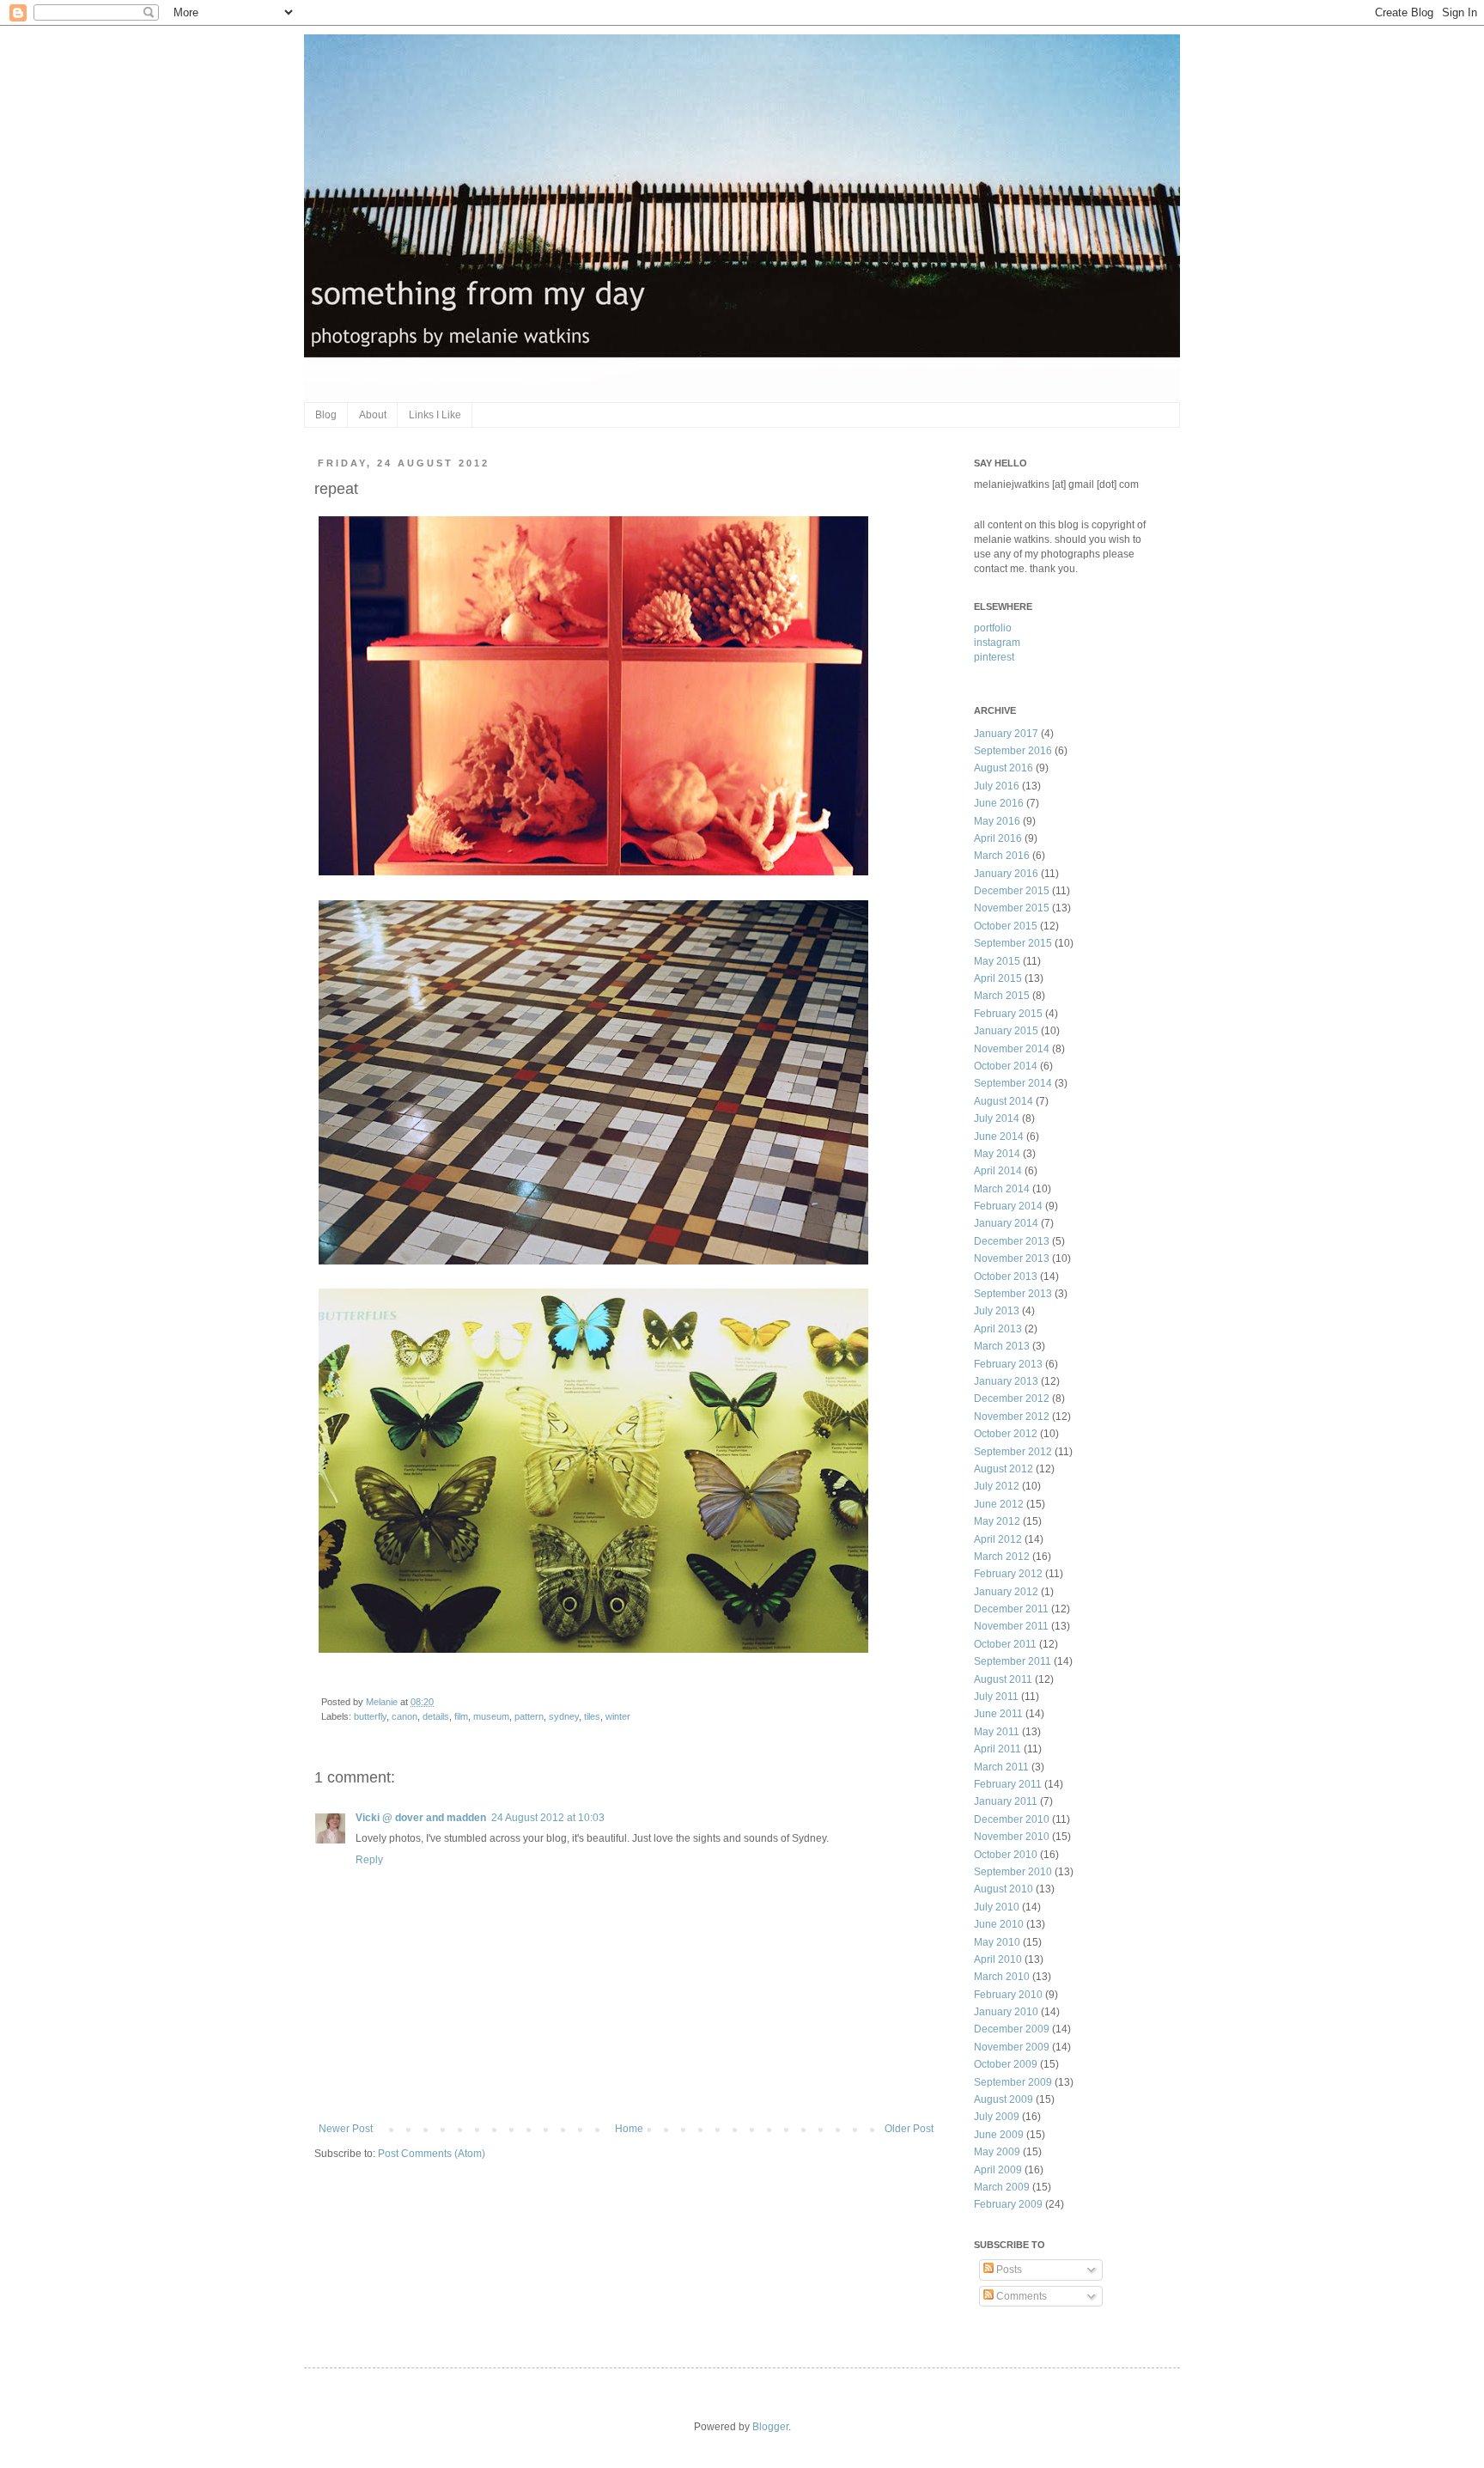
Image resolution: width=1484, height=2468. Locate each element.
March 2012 (1002, 1557)
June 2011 (998, 1714)
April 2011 (997, 1749)
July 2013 (997, 1311)
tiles (592, 1716)
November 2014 (1012, 1049)
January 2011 (1006, 1801)
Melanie (383, 1702)
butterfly (370, 1716)
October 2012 (1006, 1434)
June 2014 (999, 1136)
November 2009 (1012, 2047)
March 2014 (1002, 1189)
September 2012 (1013, 1452)
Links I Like (435, 415)
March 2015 (1002, 996)
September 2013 (1013, 1294)
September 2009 (1013, 2082)
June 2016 (999, 803)
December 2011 (1011, 1609)
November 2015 (1012, 908)
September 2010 (1013, 1872)
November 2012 (1012, 1417)
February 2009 (1008, 2204)
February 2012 (1008, 1574)
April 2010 (998, 1959)
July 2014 (997, 1118)
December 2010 (1012, 1819)
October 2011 (1005, 1644)
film (461, 1716)
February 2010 (1008, 1995)
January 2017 (1006, 734)
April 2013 (998, 1329)
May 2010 (997, 1942)
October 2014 (1006, 1066)
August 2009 (1004, 2099)
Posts (1008, 2270)
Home (629, 2129)
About (373, 415)
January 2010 (1006, 2012)
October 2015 (1006, 926)
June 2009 (999, 2135)
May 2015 (997, 961)
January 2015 (1006, 1031)
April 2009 (998, 2170)
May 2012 (997, 1521)
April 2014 (998, 1171)
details (436, 1716)
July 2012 (997, 1486)
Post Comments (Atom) (432, 2154)
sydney (564, 1716)
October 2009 (1006, 2064)
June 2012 (999, 1504)
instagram (997, 643)
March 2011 (1001, 1767)
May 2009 (997, 2152)
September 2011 (1013, 1661)
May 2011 (997, 1732)
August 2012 (1004, 1469)
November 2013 (1012, 1258)
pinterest (994, 657)
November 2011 (1011, 1626)
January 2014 (1006, 1223)
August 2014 (1004, 1101)
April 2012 (998, 1539)
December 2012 (1012, 1399)
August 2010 (1004, 1889)
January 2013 (1006, 1381)
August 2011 (1003, 1679)
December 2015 (1012, 891)
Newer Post (346, 2129)
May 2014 (997, 1154)
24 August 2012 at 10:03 (548, 1818)
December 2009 (1012, 2029)
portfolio (993, 628)
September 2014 (1013, 1083)
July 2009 (997, 2117)
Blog (326, 415)
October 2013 (1006, 1277)
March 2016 (1002, 856)
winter (618, 1716)
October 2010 (1006, 1855)
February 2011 (1008, 1784)
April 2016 (998, 838)
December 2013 (1012, 1241)
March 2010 (1002, 1977)
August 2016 (1004, 768)
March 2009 (1002, 2187)
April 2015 (998, 978)
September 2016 (1013, 751)
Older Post (909, 2129)
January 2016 (1006, 874)
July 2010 (997, 1907)
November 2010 (1012, 1837)
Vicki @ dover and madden (421, 1818)
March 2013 (1002, 1346)
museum (491, 1716)
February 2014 (1008, 1206)
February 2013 (1008, 1364)
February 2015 (1008, 1014)
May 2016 (997, 821)
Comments (1020, 2296)
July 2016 (997, 786)
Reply (369, 1860)
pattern (529, 1716)
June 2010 (999, 1924)
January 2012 (1006, 1592)
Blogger (770, 2427)
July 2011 (996, 1697)
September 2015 (1013, 943)
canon (404, 1716)
